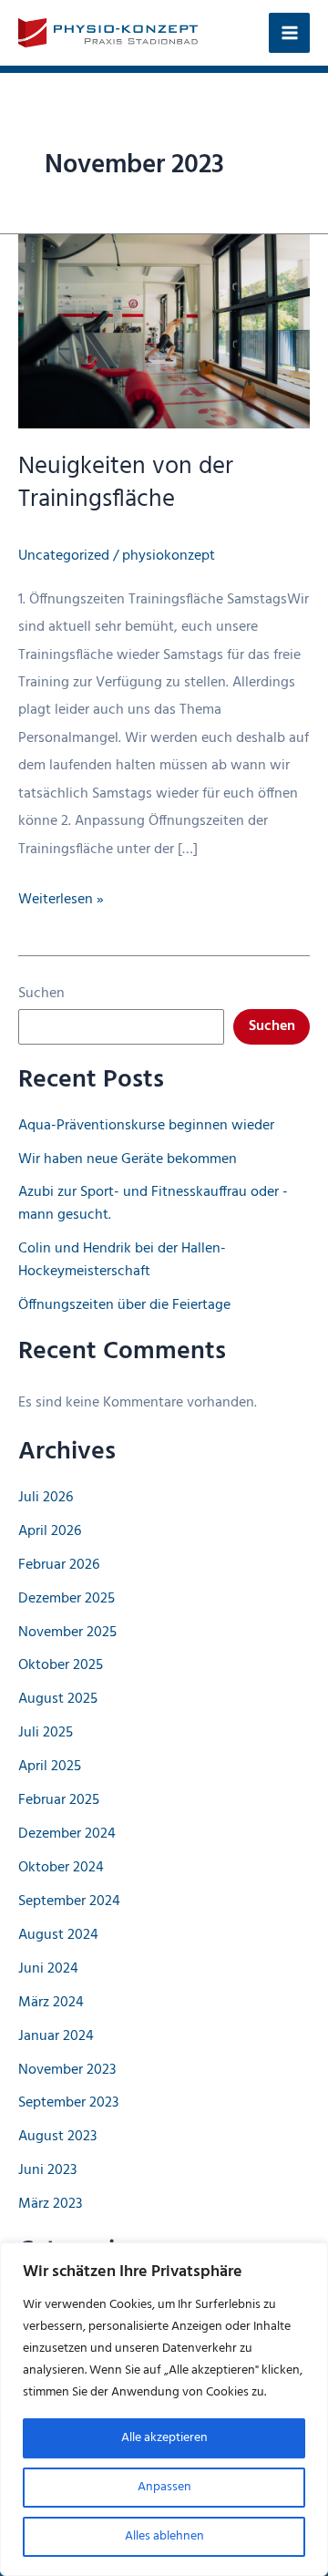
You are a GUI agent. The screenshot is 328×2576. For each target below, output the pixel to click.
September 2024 (69, 1901)
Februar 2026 (59, 1565)
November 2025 (67, 1633)
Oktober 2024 (61, 1868)
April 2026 (50, 1531)
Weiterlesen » (61, 900)
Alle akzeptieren (164, 2438)
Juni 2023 (47, 2170)
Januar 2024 (56, 2036)
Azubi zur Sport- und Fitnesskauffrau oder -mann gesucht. (153, 1204)
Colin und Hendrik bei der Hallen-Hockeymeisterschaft (122, 1260)
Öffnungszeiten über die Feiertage (124, 1305)
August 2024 (58, 1935)
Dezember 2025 (67, 1599)
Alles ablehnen (164, 2536)
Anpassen (164, 2487)
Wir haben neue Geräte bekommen (128, 1159)
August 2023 (57, 2137)
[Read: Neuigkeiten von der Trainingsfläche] (164, 332)
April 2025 (50, 1767)
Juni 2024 (48, 1969)
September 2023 (68, 2103)
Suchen (41, 994)
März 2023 (50, 2204)
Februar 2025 (59, 1800)
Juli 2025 (46, 1733)
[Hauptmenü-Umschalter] (289, 33)
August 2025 (58, 1699)
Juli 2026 (46, 1498)
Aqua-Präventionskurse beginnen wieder (146, 1126)
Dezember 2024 (67, 1834)
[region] (164, 2409)
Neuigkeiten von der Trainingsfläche (126, 483)
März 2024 (51, 2003)
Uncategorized (64, 556)
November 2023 (67, 2070)
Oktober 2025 (61, 1665)
